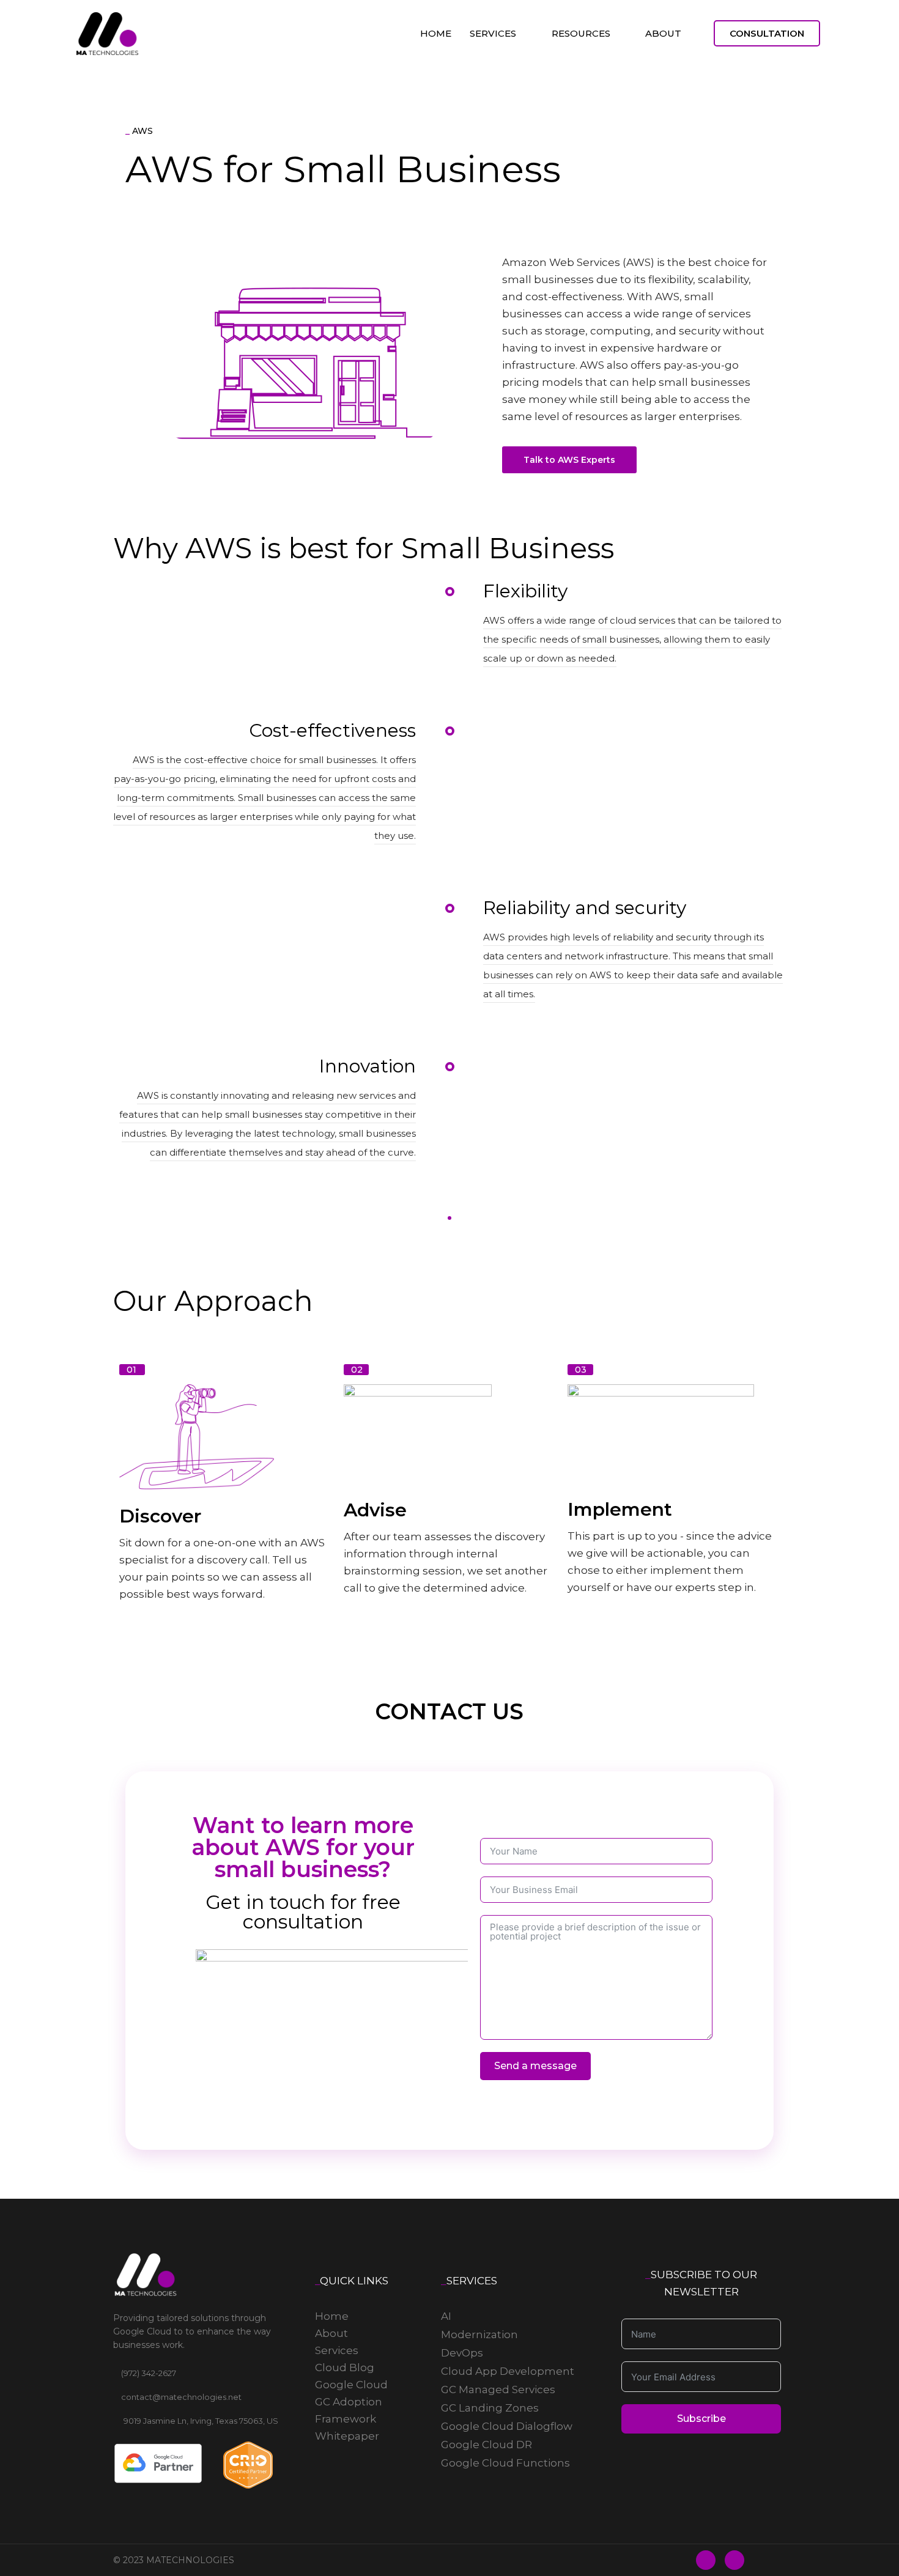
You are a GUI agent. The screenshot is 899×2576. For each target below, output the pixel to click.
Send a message (535, 2066)
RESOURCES (581, 33)
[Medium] (734, 2560)
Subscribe (701, 2419)
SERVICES (493, 33)
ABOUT (663, 33)
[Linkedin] (706, 2560)
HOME (436, 33)
